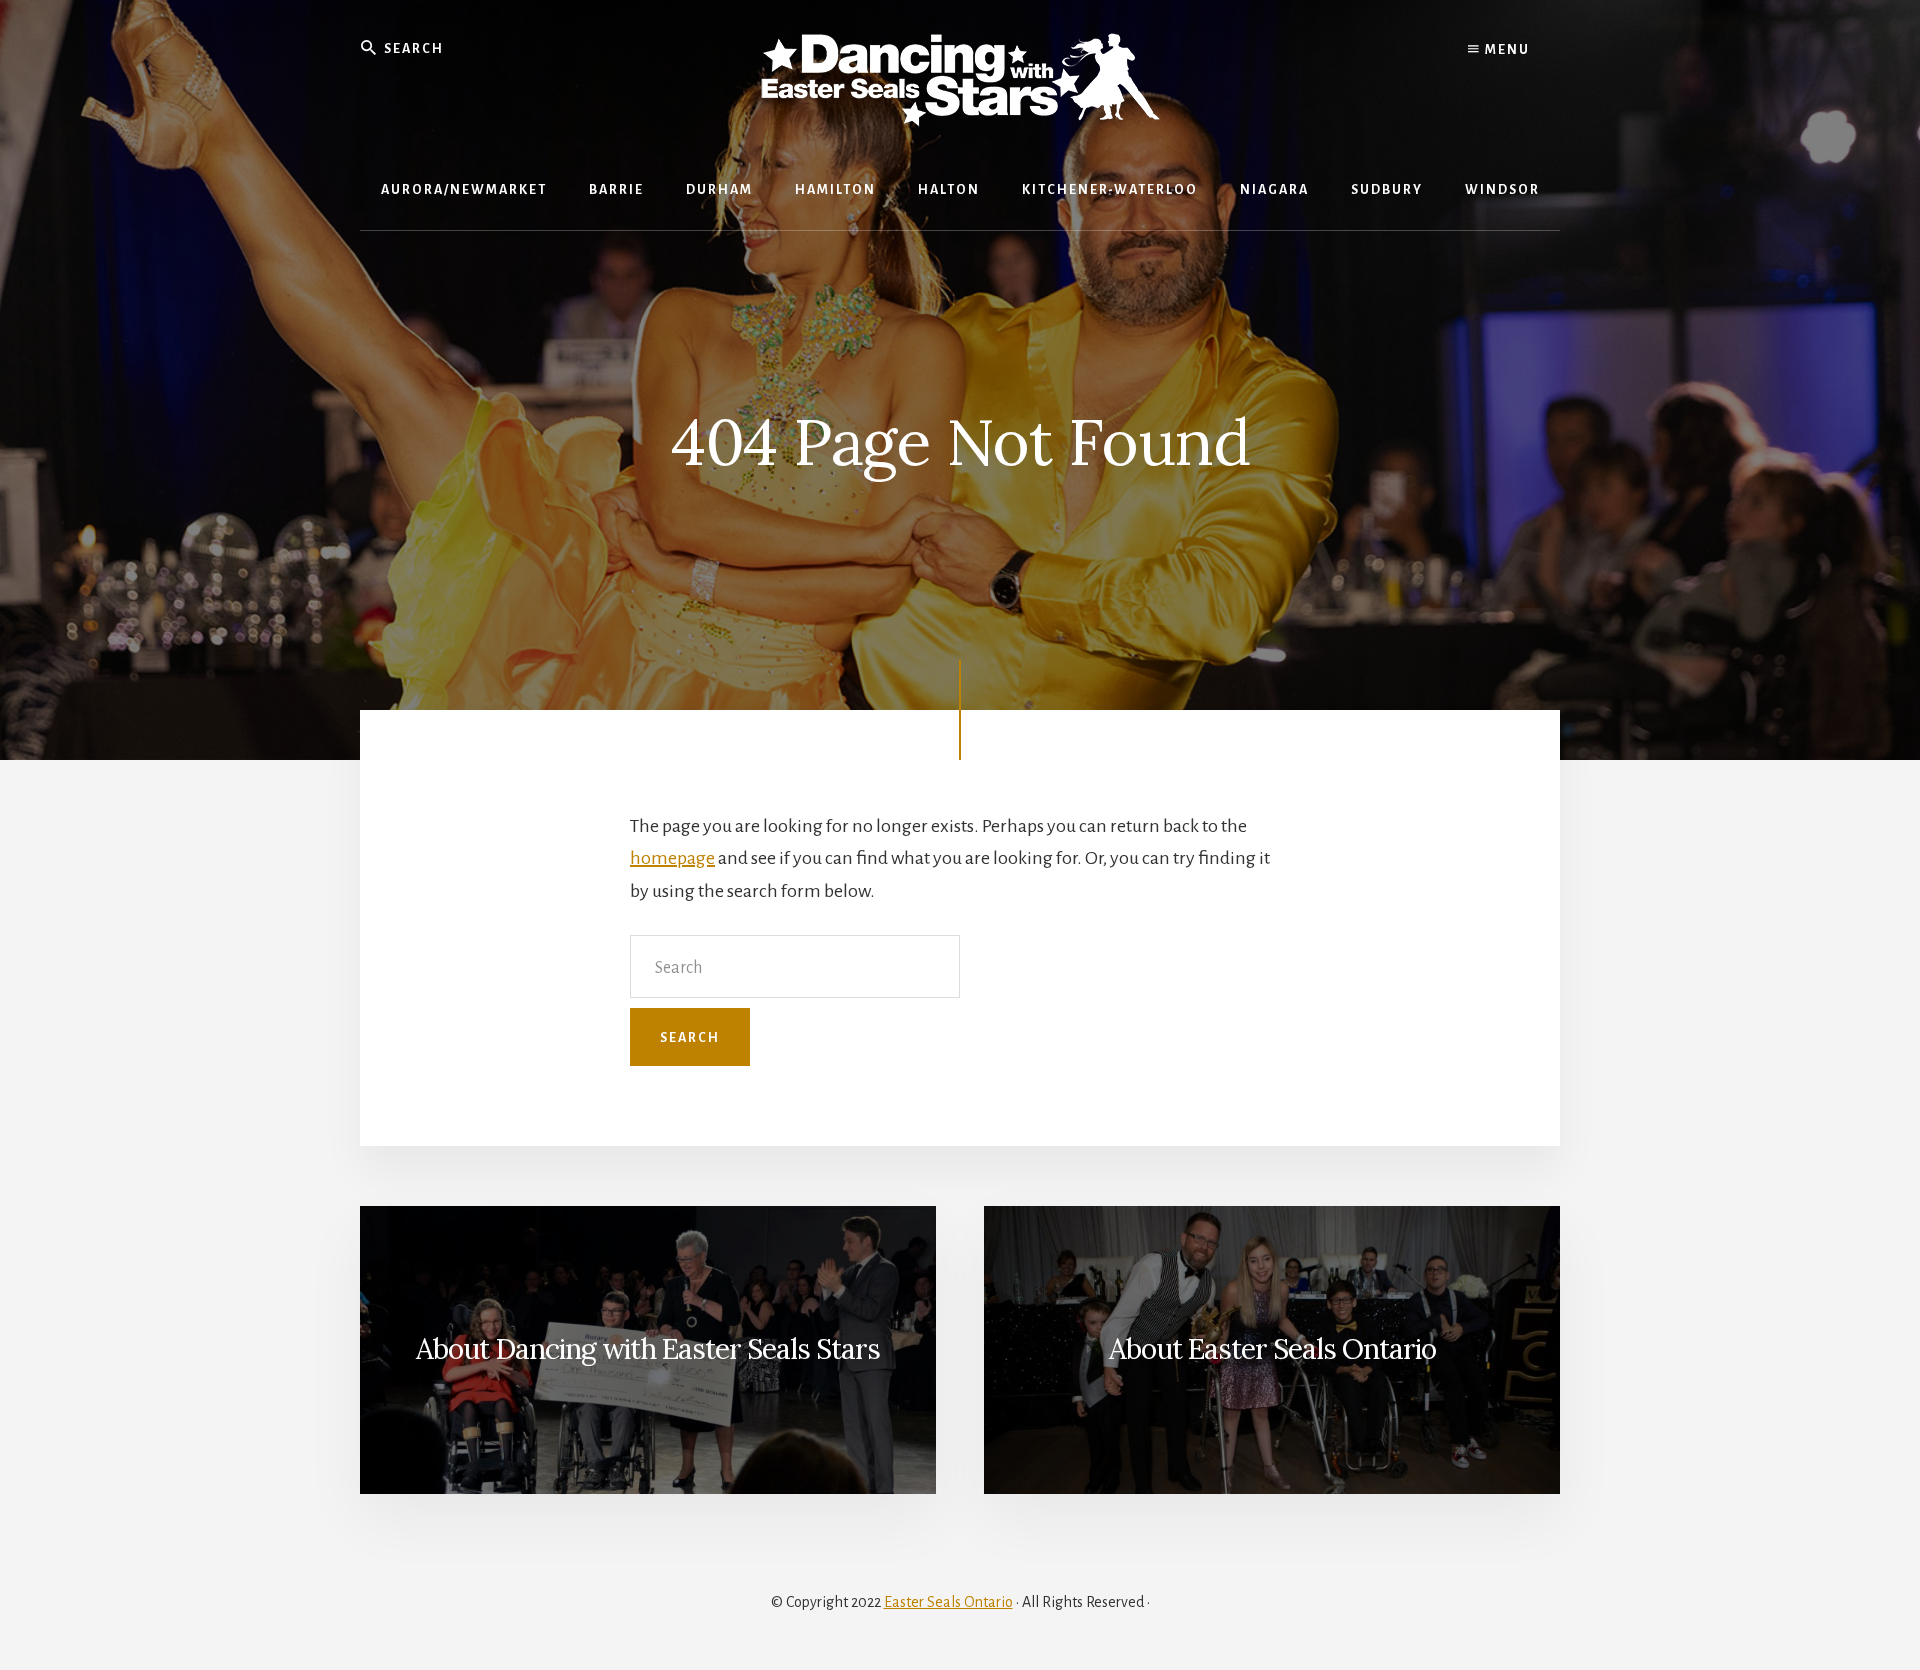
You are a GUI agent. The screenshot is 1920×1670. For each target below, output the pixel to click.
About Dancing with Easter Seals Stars (648, 1349)
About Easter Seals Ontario (1272, 1349)
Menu (1505, 50)
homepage (672, 858)
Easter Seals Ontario (948, 1602)
